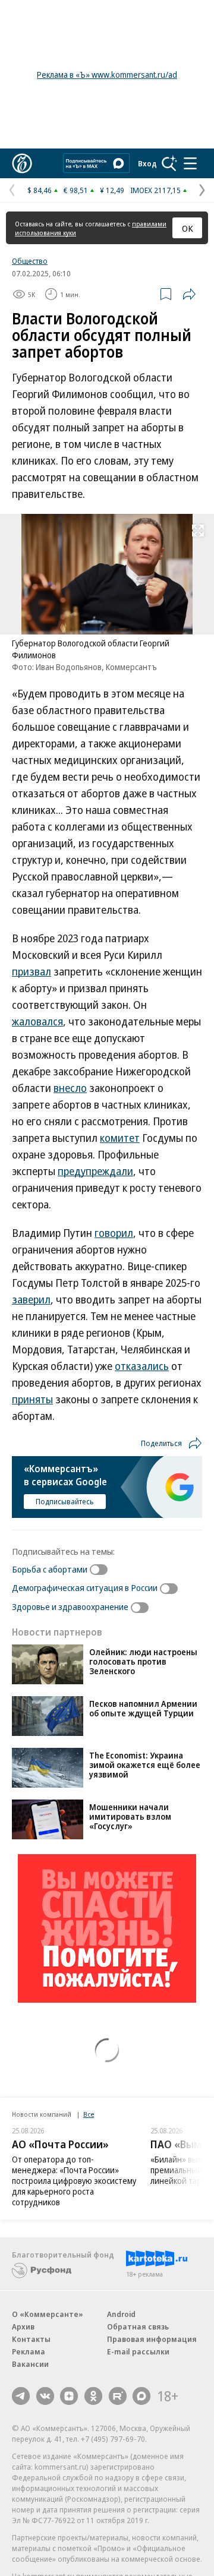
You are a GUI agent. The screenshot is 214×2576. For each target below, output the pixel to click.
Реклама (29, 2351)
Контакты (31, 2339)
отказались (142, 1366)
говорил (114, 1233)
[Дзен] (69, 2396)
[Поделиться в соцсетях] (189, 294)
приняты (32, 1399)
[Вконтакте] (45, 2396)
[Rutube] (118, 2396)
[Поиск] (169, 163)
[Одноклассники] (93, 2396)
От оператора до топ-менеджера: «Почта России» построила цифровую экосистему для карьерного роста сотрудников (74, 2181)
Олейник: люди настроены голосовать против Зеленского (143, 1661)
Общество (30, 261)
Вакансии (30, 2364)
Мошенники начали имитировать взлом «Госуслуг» (130, 1816)
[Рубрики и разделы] (190, 163)
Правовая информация (152, 2339)
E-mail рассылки (138, 2351)
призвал (32, 971)
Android (121, 2314)
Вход (147, 163)
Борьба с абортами (50, 1569)
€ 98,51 (76, 190)
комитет (120, 1138)
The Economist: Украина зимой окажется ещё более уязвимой (145, 1765)
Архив (23, 2326)
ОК (188, 228)
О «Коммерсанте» (48, 2314)
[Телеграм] (21, 2396)
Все (89, 2114)
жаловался (37, 1021)
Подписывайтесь (65, 1501)
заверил (31, 1299)
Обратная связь (138, 2326)
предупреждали (95, 1171)
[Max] (141, 2396)
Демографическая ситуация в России (85, 1587)
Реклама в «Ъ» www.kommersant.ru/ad (107, 75)
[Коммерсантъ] (22, 163)
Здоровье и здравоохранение (70, 1606)
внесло (70, 1088)
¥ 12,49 (112, 190)
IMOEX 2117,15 (155, 190)
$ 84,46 (40, 190)
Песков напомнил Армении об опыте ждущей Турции (143, 1708)
